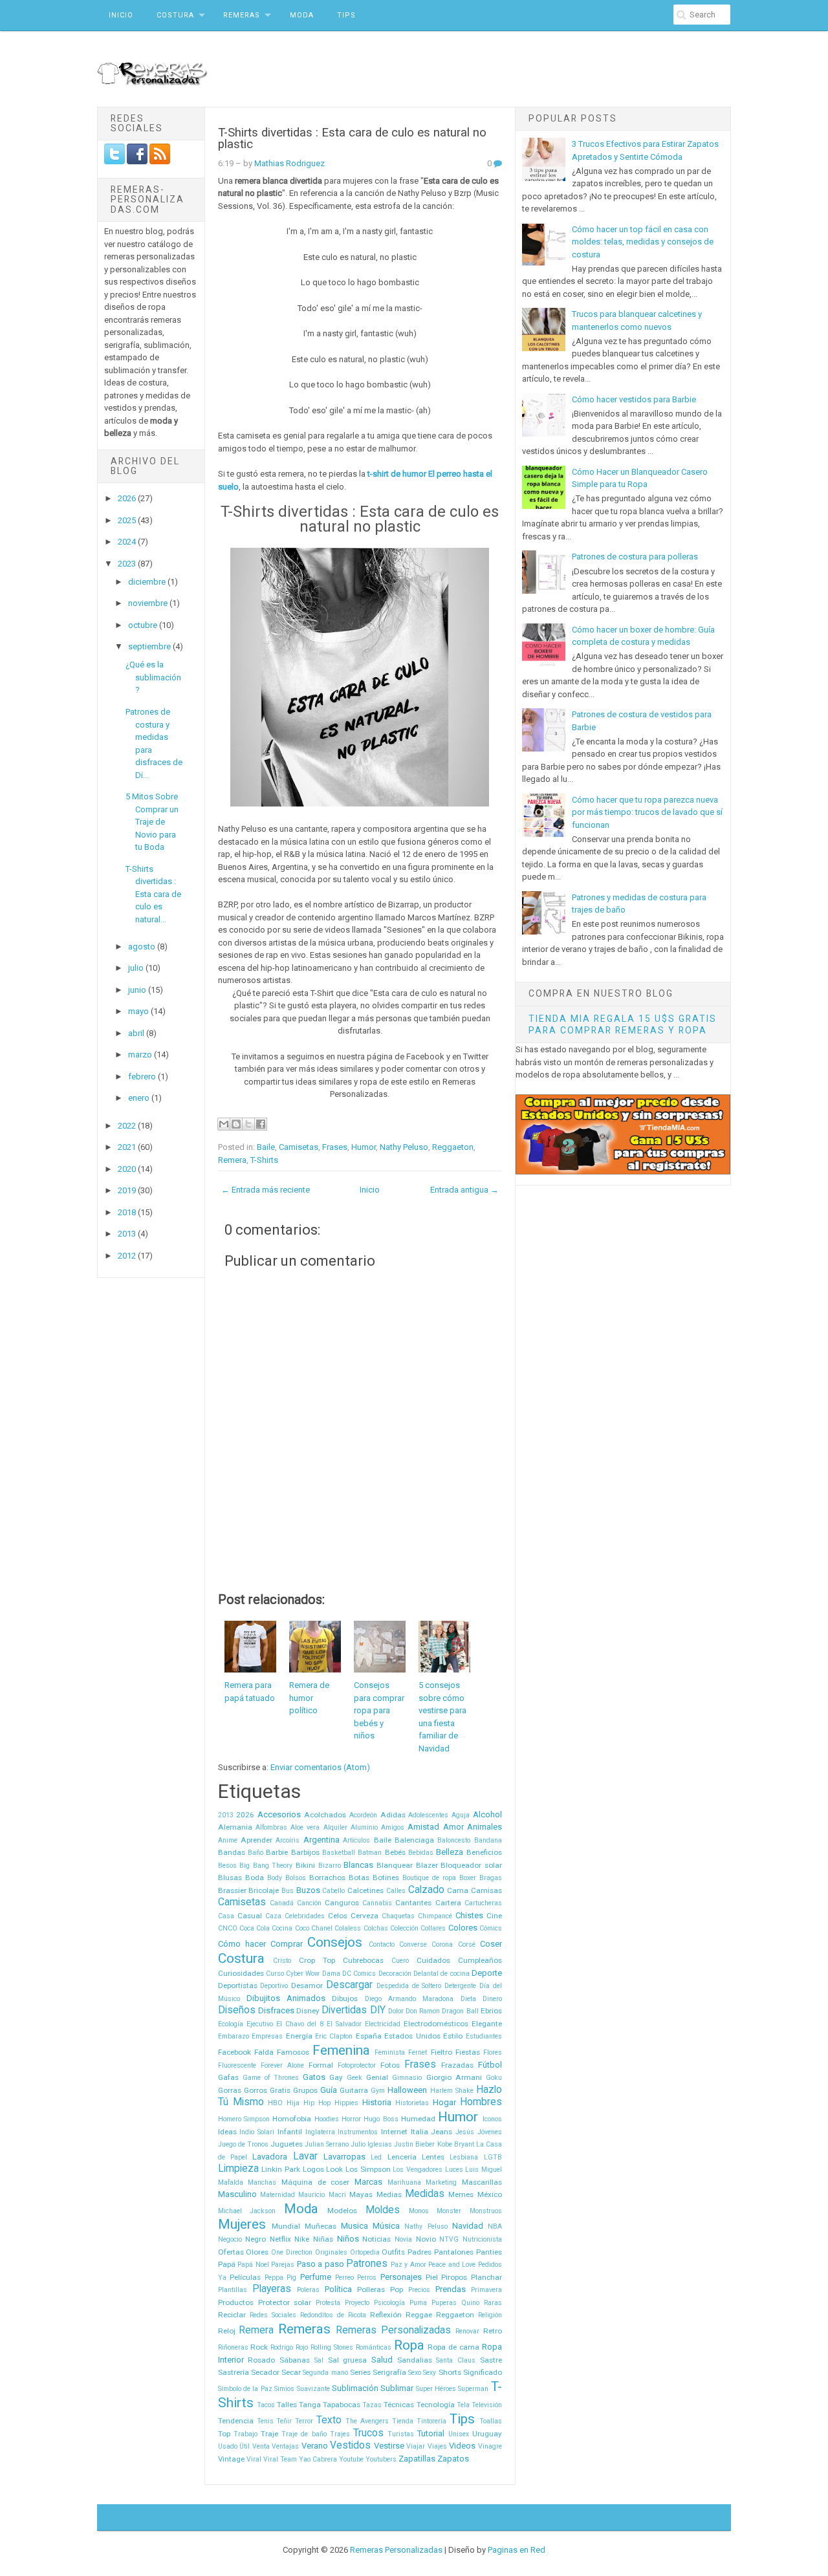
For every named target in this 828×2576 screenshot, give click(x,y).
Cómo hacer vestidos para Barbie (634, 399)
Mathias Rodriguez (289, 163)
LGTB (493, 2157)
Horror (351, 2119)
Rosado (261, 2360)
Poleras (308, 2290)
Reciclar (232, 2315)
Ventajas (285, 2446)
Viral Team (280, 2459)
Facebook (234, 2052)
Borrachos (327, 1878)
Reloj (227, 2331)
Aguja (461, 1815)
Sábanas (295, 2360)
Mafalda (231, 2182)
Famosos (293, 2052)
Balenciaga (414, 1840)
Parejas (283, 2265)
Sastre (491, 2360)
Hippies (346, 2103)
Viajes (437, 2446)
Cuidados (433, 1960)
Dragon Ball (460, 2011)
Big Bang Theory (266, 1866)
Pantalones (454, 2252)
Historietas (412, 2103)
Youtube (351, 2459)
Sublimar (397, 2388)
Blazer (427, 1865)
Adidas (393, 1815)
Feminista (390, 2052)
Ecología (231, 2024)
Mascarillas (482, 2182)
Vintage (231, 2459)
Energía (299, 2036)
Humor (364, 1147)
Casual (250, 1916)
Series (360, 2372)
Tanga (310, 2405)
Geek (354, 2078)
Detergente (460, 1986)
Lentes (433, 2157)
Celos (338, 1916)
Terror (304, 2421)
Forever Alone (282, 2065)
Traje (269, 2434)
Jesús (465, 2132)
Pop (397, 2289)
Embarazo (234, 2036)
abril (137, 1033)
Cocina (282, 1928)
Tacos (266, 2405)
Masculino (237, 2194)
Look (334, 2169)
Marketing (441, 2182)
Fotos (390, 2065)
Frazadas (457, 2065)
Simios (284, 2389)
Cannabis (377, 1903)
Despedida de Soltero (409, 1986)
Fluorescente (237, 2065)
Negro (256, 2239)
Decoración (395, 1974)
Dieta (468, 1999)
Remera (232, 1160)
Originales (331, 2252)
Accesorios (279, 1814)
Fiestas (468, 2052)
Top (224, 2434)
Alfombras (271, 1827)
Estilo (453, 2036)
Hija (293, 2103)
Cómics (491, 1928)
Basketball (339, 1853)
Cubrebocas (363, 1960)
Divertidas (344, 2010)
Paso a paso (321, 2264)
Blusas (230, 1878)
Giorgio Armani (454, 2077)
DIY (378, 2010)
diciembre (148, 582)
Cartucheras (483, 1903)
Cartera (448, 1903)
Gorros (256, 2090)
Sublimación (355, 2388)
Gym (378, 2091)
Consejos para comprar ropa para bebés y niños (379, 1710)
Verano (315, 2446)
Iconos (492, 2119)
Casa (226, 1916)
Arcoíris (288, 1840)
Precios (419, 2290)
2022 (128, 1126)
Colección (404, 1928)
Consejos (335, 1942)
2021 (128, 1147)
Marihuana (404, 2182)
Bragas (491, 1878)
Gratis (280, 2090)
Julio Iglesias (371, 2144)
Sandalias (415, 2360)
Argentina (321, 1840)
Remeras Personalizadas (393, 2330)
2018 (128, 1212)
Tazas (372, 2405)
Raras (493, 2303)
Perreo (344, 2278)
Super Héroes (436, 2389)
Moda (302, 15)
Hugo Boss (381, 2119)
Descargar (349, 1985)
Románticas (374, 2347)
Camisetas (299, 1147)
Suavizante (313, 2389)
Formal (321, 2065)
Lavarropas (344, 2157)
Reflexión (386, 2315)
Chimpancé (435, 1916)
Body (275, 1878)
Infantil (290, 2132)
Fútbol (490, 2065)
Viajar (416, 2446)
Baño (256, 1853)
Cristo (282, 1961)
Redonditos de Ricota (333, 2315)
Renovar (467, 2331)
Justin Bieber (414, 2144)
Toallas (491, 2421)
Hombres (481, 2102)
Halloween (407, 2090)
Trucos (368, 2433)
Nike (302, 2239)
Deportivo (274, 1986)
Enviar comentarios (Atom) (320, 1767)
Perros (367, 2278)
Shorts (450, 2372)
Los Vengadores (418, 2170)
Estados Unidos (412, 2036)
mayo (139, 1011)
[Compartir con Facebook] (261, 1124)
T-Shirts (264, 1160)
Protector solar (285, 2302)
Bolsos (296, 1878)
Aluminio (364, 1827)
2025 (128, 520)
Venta (261, 2446)
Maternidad (278, 2195)
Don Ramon (423, 2011)
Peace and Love (452, 2265)
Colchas (376, 1928)
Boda (255, 1878)
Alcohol (487, 1814)
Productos (236, 2302)
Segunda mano (325, 2373)
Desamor (307, 1986)
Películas (245, 2277)
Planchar (486, 2277)
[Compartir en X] (248, 1124)
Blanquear (395, 1865)
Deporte (487, 1973)
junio (138, 990)
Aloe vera (305, 1827)
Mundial (286, 2226)
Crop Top (317, 1960)
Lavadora (270, 2157)
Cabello (333, 1891)
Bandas (232, 1852)
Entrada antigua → (464, 1190)
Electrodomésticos (436, 2024)
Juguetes (287, 2144)
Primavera (486, 2290)
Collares (433, 1928)
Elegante (487, 2024)
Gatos (314, 2077)
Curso (275, 1974)
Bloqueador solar (471, 1865)
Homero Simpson (244, 2119)
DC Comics (359, 1974)
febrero (143, 1077)
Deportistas (238, 1986)
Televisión (487, 2405)
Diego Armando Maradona (409, 1999)
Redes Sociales (273, 2315)
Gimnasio (407, 2078)
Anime (228, 1840)
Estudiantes (484, 2036)
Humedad (418, 2119)
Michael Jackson (247, 2211)
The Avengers (367, 2421)
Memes (461, 2194)
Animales (485, 1827)
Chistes (469, 1915)
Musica (354, 2226)
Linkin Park (281, 2169)
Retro (493, 2331)
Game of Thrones (271, 2078)
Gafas (228, 2077)
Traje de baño (304, 2434)
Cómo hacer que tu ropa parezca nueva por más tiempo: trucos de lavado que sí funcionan (647, 812)
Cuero (400, 1961)
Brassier (232, 1890)
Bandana (488, 1840)
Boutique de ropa (429, 1878)
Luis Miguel (484, 2170)
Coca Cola (255, 1928)
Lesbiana (464, 2157)
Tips (346, 15)
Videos (462, 2446)
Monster (449, 2211)
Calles (396, 1891)
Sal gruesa (348, 2360)
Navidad (468, 2226)
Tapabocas (342, 2405)
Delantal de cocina (441, 1974)
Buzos (308, 1890)
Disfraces (276, 2010)
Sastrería (234, 2372)
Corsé (467, 1944)
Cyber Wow (303, 1974)
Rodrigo (282, 2347)
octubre (144, 625)
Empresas (267, 2036)
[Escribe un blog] (236, 1124)
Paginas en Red (517, 2550)
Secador (265, 2372)
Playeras (272, 2289)
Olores (257, 2252)
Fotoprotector (357, 2065)
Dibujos (345, 1998)
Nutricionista (482, 2239)
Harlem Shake (452, 2091)
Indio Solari (257, 2132)
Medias (389, 2194)
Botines (386, 1878)
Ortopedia (365, 2252)
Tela (463, 2405)
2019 (128, 1190)
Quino (470, 2303)
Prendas (451, 2289)
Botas (359, 1878)
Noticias (376, 2239)
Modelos (342, 2211)
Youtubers (381, 2459)
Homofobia (292, 2119)
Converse (413, 1944)
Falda (264, 2052)
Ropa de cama (453, 2347)
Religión (490, 2315)
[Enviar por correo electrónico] (224, 1124)
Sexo (415, 2373)
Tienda (403, 2421)
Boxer (468, 1878)
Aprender (256, 1840)
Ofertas (231, 2252)
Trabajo (245, 2434)
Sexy (430, 2373)
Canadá (282, 1903)
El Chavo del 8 (300, 2024)
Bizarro (330, 1866)
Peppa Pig (281, 2278)
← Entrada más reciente (266, 1190)
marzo (141, 1055)
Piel (432, 2277)
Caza (273, 1916)
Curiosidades (241, 1973)
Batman (370, 1853)
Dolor (396, 2011)
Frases (335, 1147)
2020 (128, 1169)
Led (376, 2157)
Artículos (356, 1840)
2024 (128, 542)
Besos (227, 1866)
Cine (494, 1916)
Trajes (340, 2434)
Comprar (287, 1944)
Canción (309, 1903)
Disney (308, 2011)
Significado (483, 2372)
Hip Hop (317, 2103)
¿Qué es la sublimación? (153, 677)
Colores (463, 1928)
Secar (291, 2372)
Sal (319, 2360)
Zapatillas (417, 2459)
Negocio (230, 2239)
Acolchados (325, 1815)
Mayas (361, 2194)
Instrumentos (358, 2132)
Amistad (423, 1827)
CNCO (228, 1928)
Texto (329, 2420)
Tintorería (431, 2421)
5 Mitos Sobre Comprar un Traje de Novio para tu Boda (152, 822)
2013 (128, 1234)
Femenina (341, 2050)
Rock (259, 2347)
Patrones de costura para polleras (635, 557)
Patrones (367, 2264)
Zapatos (453, 2459)
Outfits (393, 2252)
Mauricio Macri (322, 2195)
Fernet (418, 2052)
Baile (266, 1147)
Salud (382, 2360)
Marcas (368, 2182)
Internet (394, 2132)
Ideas (227, 2132)
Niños (348, 2239)
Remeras (242, 15)
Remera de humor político (309, 1698)
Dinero (492, 1999)
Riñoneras (233, 2347)
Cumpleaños (480, 1960)
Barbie (277, 1852)
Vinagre (490, 2446)
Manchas (262, 2182)
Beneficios (484, 1852)
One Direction (292, 2252)
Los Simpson (368, 2169)
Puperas (444, 2303)
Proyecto (357, 2303)
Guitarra (354, 2090)
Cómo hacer (242, 1944)
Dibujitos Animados (286, 1998)
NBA (495, 2226)
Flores (493, 2052)
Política (338, 2289)
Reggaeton (453, 1147)
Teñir (284, 2421)
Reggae (419, 2315)
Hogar (444, 2102)
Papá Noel (253, 2265)
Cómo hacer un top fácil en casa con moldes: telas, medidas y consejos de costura (643, 242)
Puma (418, 2303)
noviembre (149, 603)
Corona (442, 1944)
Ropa (409, 2345)
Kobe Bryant (456, 2144)
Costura (175, 15)
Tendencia (236, 2421)
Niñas (323, 2239)
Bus (288, 1891)
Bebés (395, 1852)
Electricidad (383, 2024)
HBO (275, 2103)
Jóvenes (490, 2132)
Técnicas (399, 2405)
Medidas (425, 2194)
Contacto (382, 1944)
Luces (454, 2170)
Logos (313, 2169)
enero (140, 1098)
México (490, 2194)
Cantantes (413, 1903)
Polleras (371, 2289)
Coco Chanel (314, 1928)
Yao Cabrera (318, 2459)
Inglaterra (320, 2132)
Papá (227, 2264)
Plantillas (233, 2290)
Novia (403, 2239)
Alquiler (335, 1827)
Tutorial (431, 2433)
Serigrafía (389, 2372)
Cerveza (365, 1916)
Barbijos (305, 1852)
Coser (491, 1944)
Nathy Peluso (404, 1147)
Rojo (302, 2347)
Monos (419, 2211)
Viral (254, 2459)
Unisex (459, 2434)
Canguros (342, 1903)
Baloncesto (454, 1840)
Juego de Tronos (243, 2144)
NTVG (449, 2239)
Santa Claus (456, 2360)
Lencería (402, 2157)
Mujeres (242, 2224)
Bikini (305, 1865)
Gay (336, 2077)
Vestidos (350, 2445)
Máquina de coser (315, 2182)
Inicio (121, 15)
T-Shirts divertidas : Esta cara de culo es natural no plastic (352, 139)
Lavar (305, 2156)
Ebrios (491, 2011)
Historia (377, 2102)
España (369, 2036)
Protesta (328, 2303)
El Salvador (344, 2024)
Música (386, 2226)
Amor (453, 1827)
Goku (494, 2078)
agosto (143, 947)
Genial (377, 2077)
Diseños (237, 2010)
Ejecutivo (260, 2024)
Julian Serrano (327, 2144)
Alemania (235, 1827)
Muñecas (321, 2226)
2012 (128, 1256)
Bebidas (421, 1853)
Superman (473, 2389)
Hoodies (327, 2119)
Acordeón (363, 1815)
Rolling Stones (332, 2347)
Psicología (389, 2303)
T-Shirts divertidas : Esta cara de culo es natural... (153, 894)
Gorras (230, 2090)
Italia (419, 2132)
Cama (458, 1890)
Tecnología (436, 2405)
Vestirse (389, 2446)
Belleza (450, 1852)
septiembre (150, 646)
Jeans (441, 2132)
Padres (419, 2252)
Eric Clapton (334, 2036)
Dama (331, 1974)
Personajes (401, 2277)
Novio (426, 2239)
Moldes (383, 2210)
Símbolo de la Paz (245, 2389)
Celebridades (305, 1916)
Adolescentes (428, 1815)
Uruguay (487, 2434)
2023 (128, 564)
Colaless (348, 1928)
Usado (228, 2446)
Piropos (454, 2277)
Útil (245, 2446)
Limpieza (238, 2169)
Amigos (393, 1827)
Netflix (280, 2239)
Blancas (358, 1865)
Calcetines (365, 1890)
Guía (329, 2090)
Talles (287, 2405)
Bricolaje (264, 1890)
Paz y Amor (409, 2265)
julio (137, 968)
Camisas (486, 1890)
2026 (128, 498)
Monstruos (486, 2211)
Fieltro (441, 2052)
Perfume (316, 2277)
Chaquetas (398, 1916)
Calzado (426, 1890)
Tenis (265, 2421)
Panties (489, 2252)
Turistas (401, 2434)
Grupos (305, 2090)
